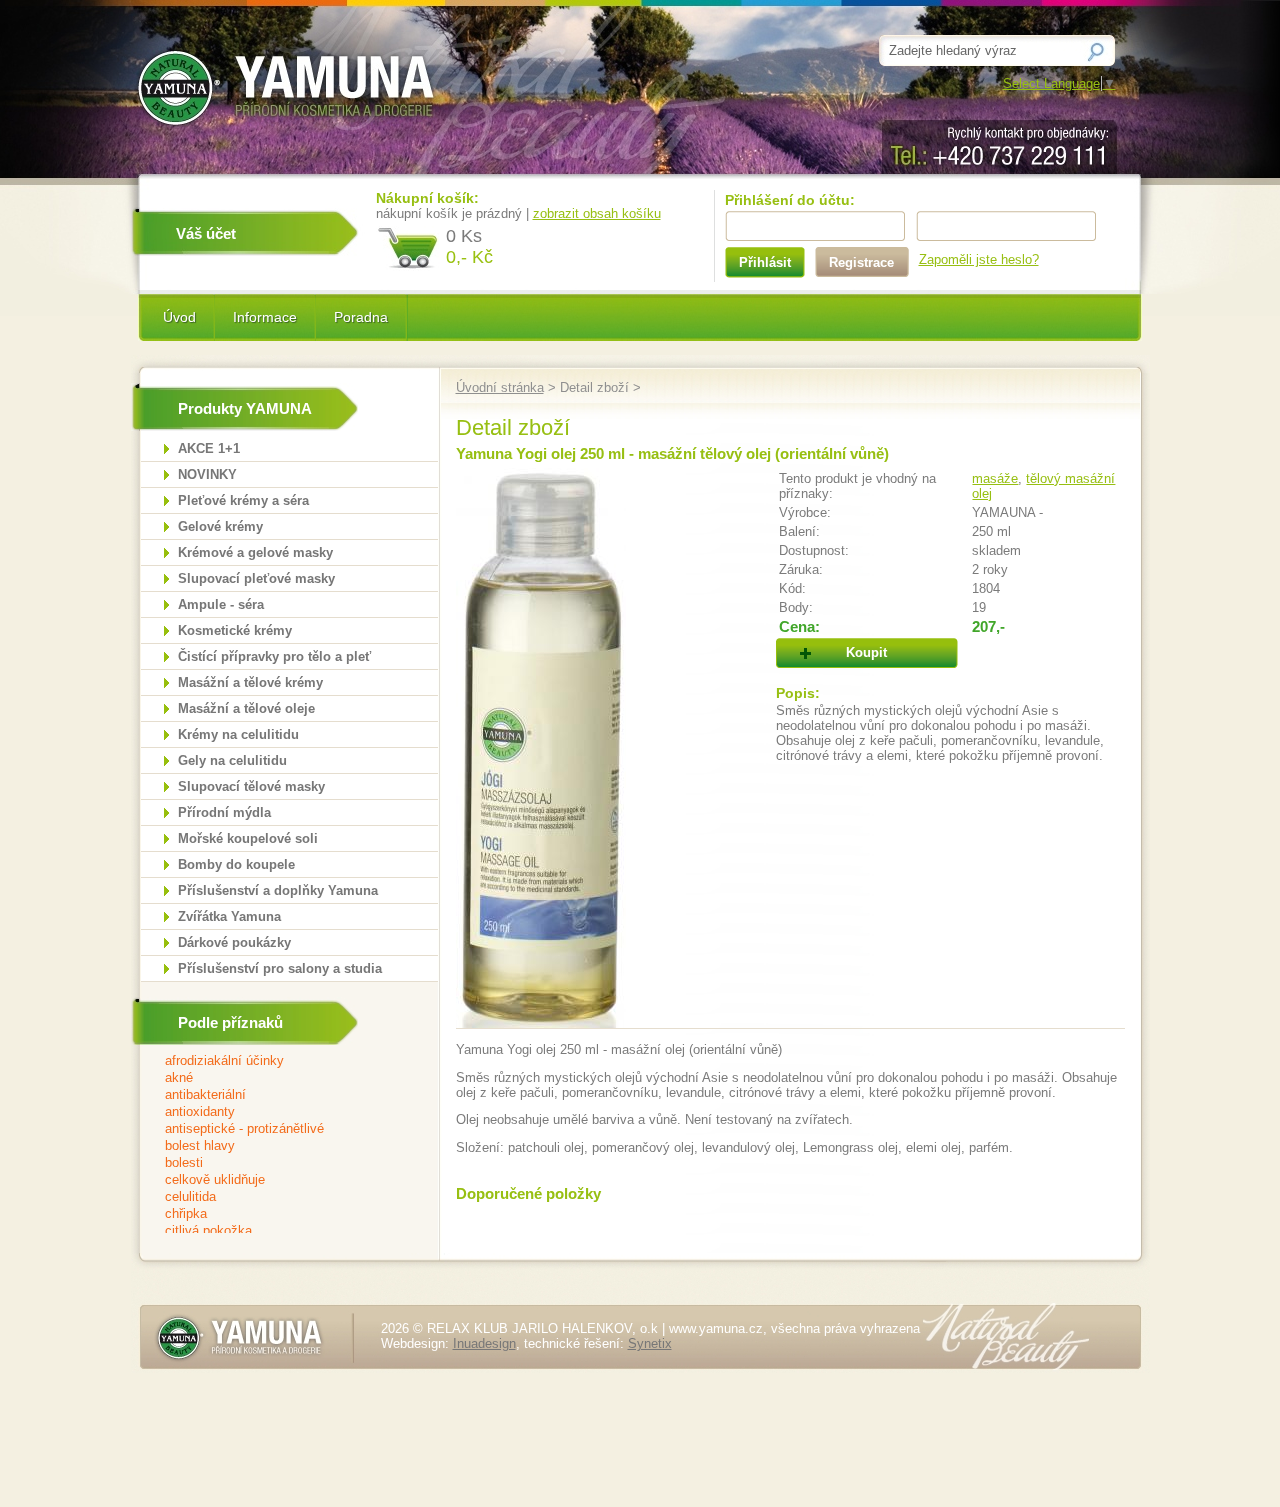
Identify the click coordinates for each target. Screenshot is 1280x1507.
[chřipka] (276, 1214)
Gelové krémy (220, 526)
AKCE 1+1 (209, 448)
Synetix (650, 1343)
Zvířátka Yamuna (229, 916)
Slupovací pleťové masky (256, 578)
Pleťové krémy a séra (243, 500)
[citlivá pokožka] (276, 1231)
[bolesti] (276, 1163)
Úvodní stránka (500, 387)
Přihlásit (765, 262)
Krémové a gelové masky (255, 552)
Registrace (861, 262)
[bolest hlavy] (276, 1146)
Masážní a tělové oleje (246, 708)
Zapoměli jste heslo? (979, 259)
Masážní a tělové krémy (250, 682)
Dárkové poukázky (234, 942)
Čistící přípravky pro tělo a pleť (274, 656)
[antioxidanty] (276, 1112)
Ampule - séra (221, 604)
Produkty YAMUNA (245, 408)
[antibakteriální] (276, 1095)
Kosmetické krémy (235, 630)
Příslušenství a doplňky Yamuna (278, 890)
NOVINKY (207, 474)
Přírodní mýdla (224, 812)
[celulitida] (276, 1197)
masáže (995, 478)
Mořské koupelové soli (248, 838)
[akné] (276, 1078)
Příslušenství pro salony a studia (280, 968)
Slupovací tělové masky (251, 786)
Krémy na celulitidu (238, 734)
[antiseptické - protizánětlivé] (276, 1129)
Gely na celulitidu (232, 760)
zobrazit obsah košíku (597, 213)
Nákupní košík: (427, 198)
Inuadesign (484, 1343)
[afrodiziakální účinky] (276, 1061)
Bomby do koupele (236, 864)
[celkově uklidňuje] (276, 1180)
